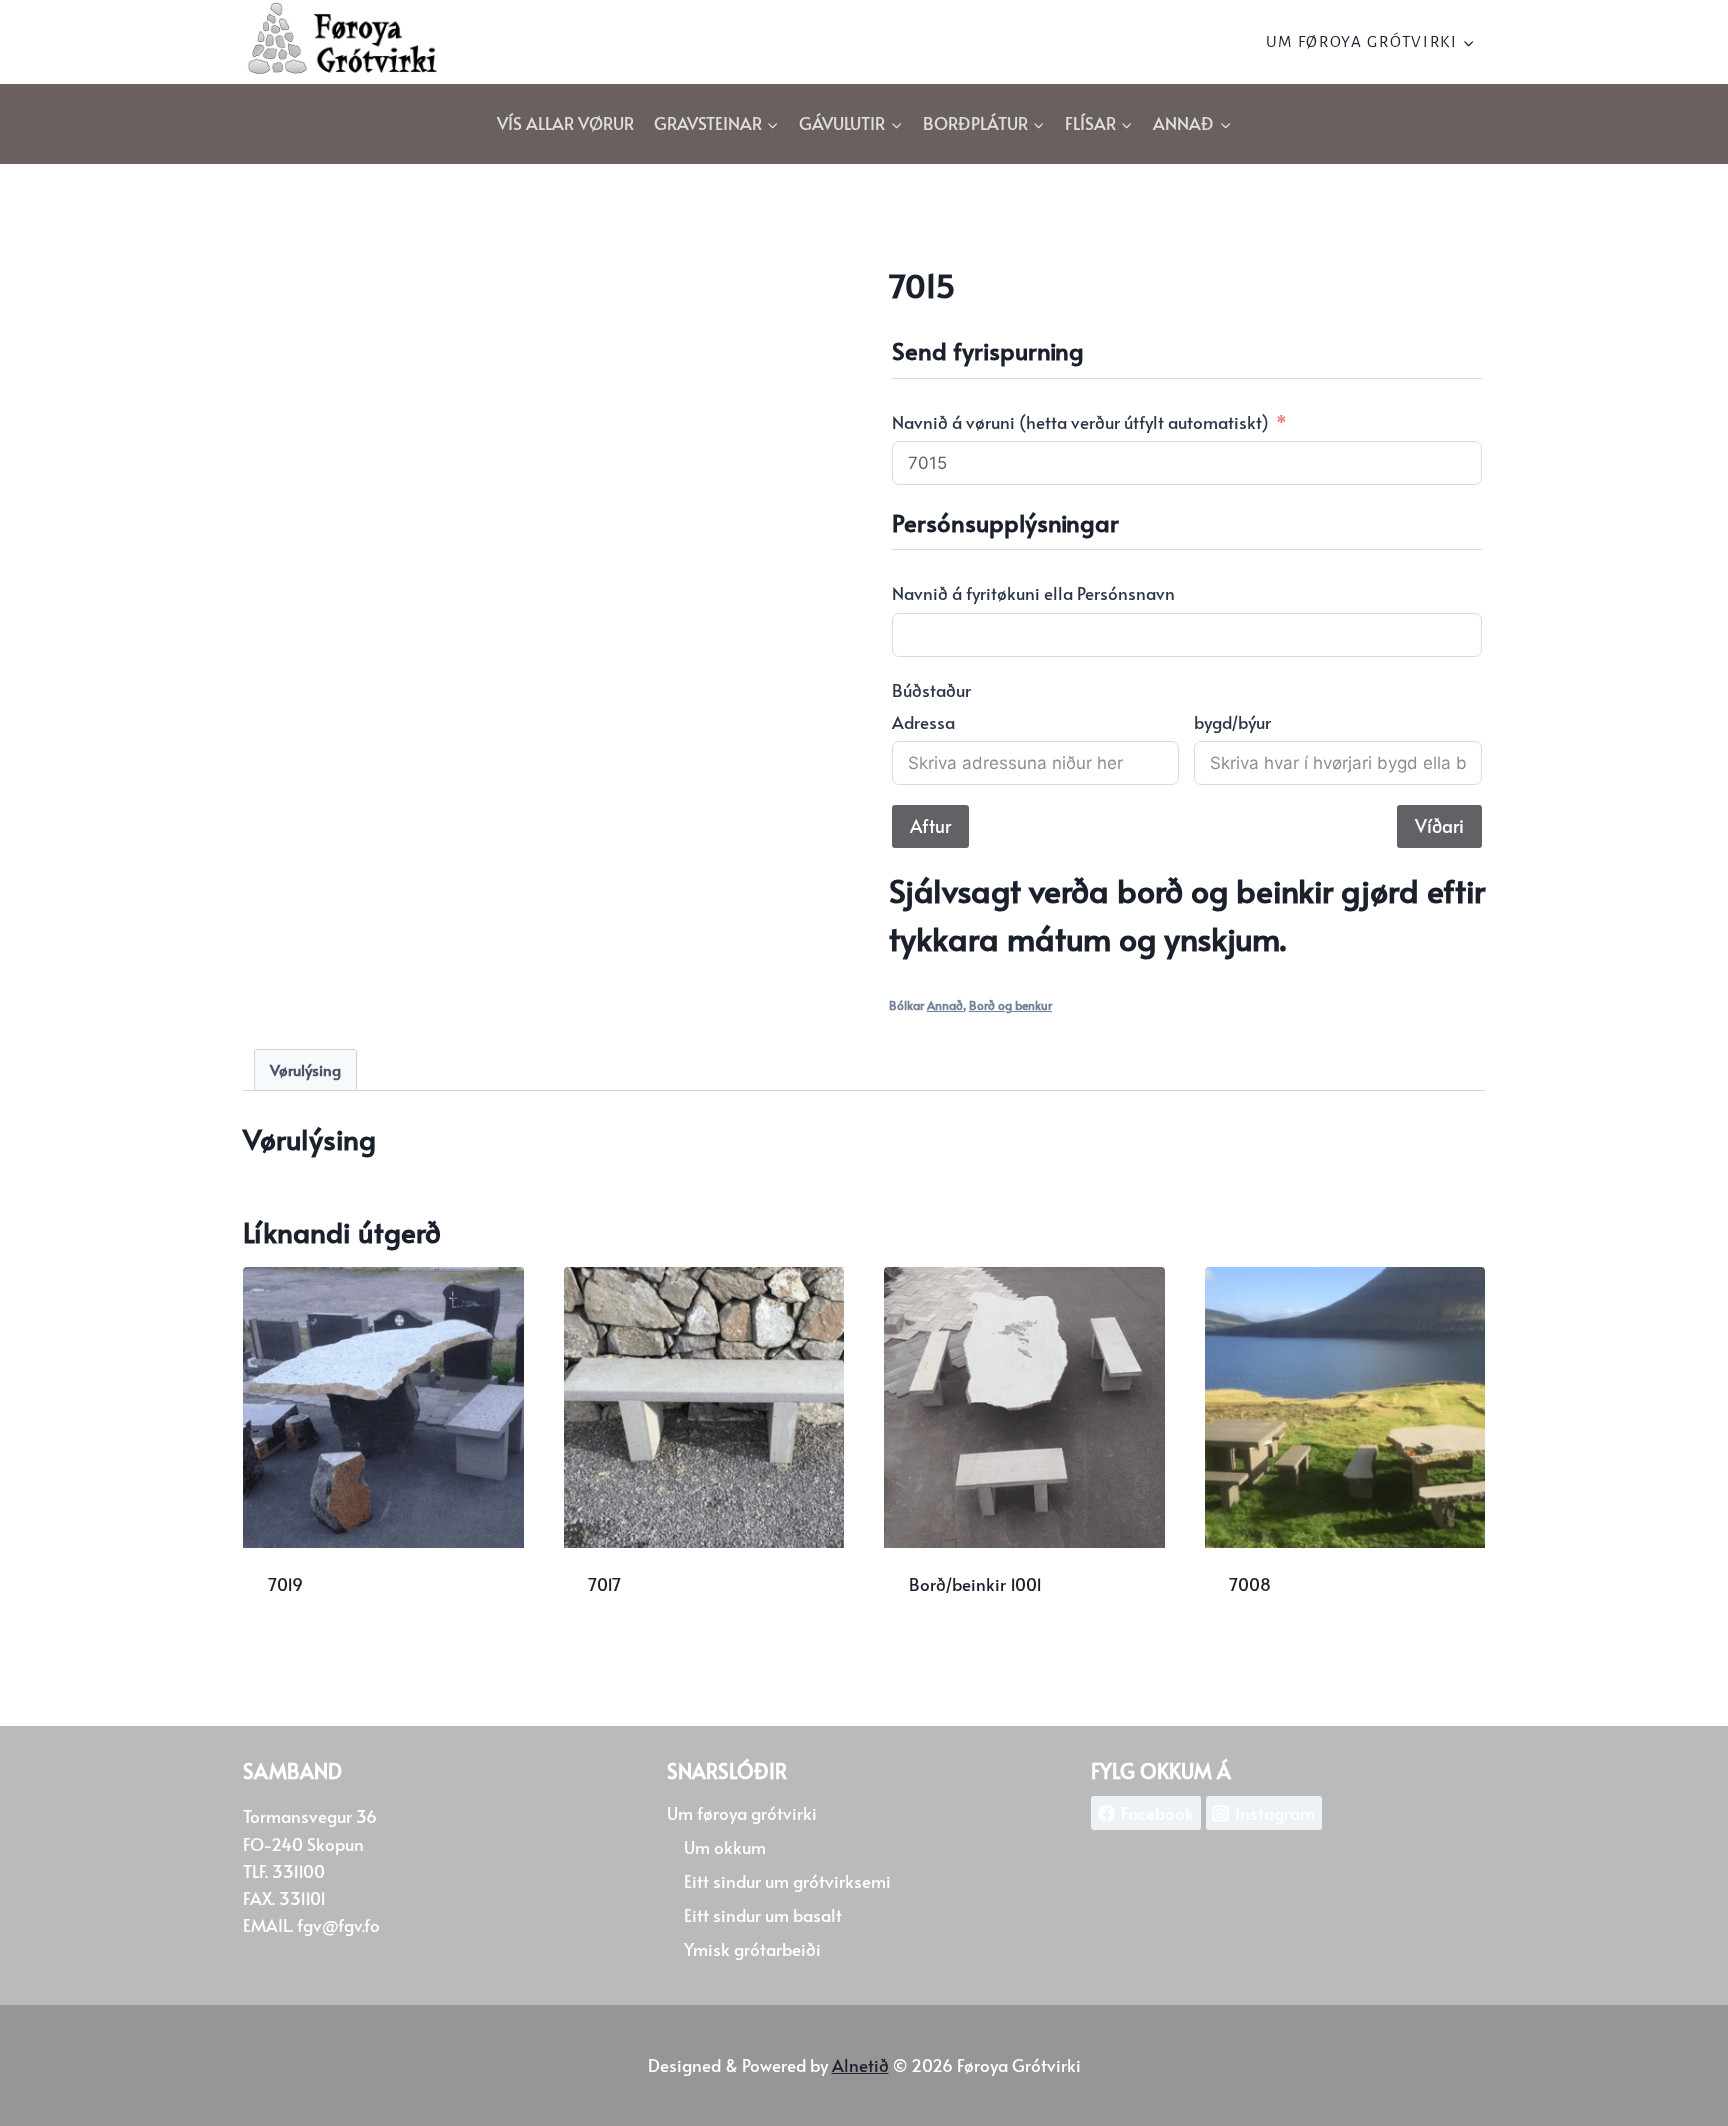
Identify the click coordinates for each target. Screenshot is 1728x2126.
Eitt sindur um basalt (763, 1915)
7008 (1250, 1584)
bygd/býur (1232, 722)
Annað (945, 1005)
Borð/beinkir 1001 (975, 1584)
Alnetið (860, 2065)
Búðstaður (931, 690)
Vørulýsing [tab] (305, 1069)
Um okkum (725, 1847)
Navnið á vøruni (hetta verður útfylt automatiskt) (1080, 422)
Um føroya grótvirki (742, 1813)
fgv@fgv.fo (338, 1925)
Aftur (930, 825)
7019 (285, 1584)
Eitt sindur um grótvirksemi (787, 1881)
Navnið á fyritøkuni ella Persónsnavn (1033, 593)
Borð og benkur (1010, 1005)
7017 (604, 1584)
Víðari (1439, 825)
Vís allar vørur (565, 123)
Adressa (923, 722)
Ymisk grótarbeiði (752, 1949)
